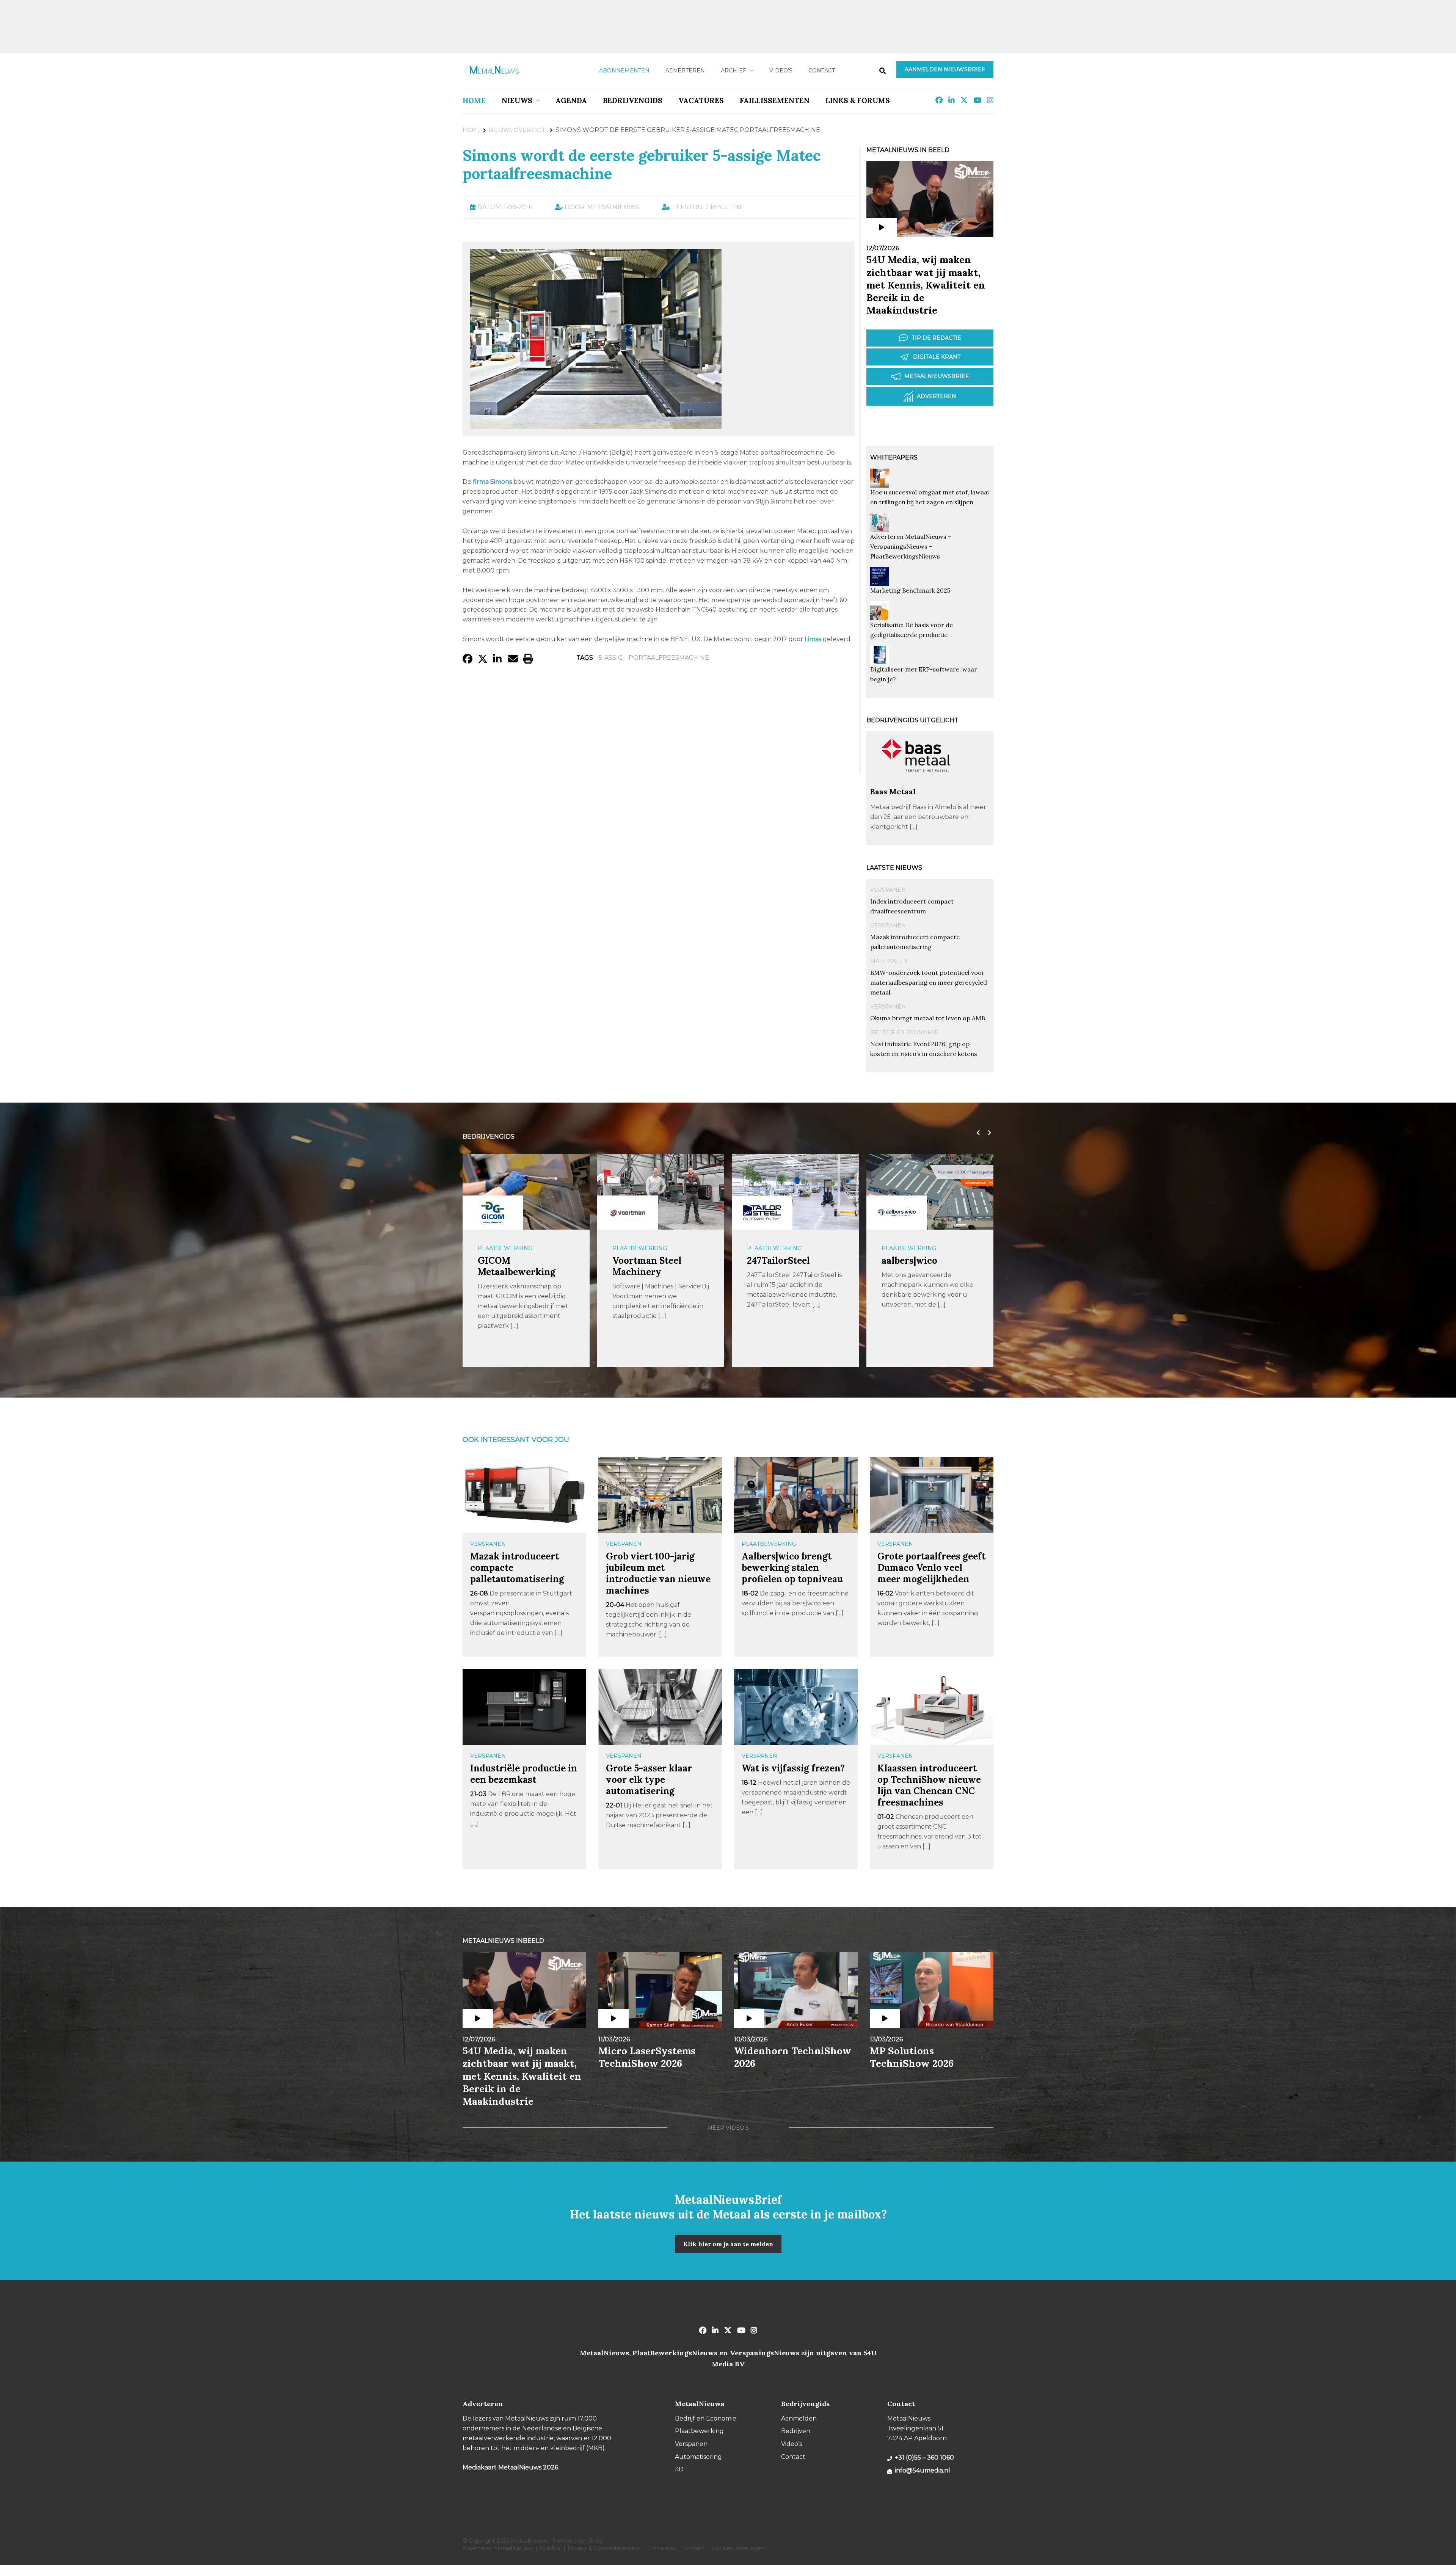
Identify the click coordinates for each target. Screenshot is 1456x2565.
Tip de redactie (937, 338)
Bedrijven (796, 2431)
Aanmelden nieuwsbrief (945, 69)
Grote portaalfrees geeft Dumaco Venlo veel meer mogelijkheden (931, 1568)
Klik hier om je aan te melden (728, 2244)
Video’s (781, 71)
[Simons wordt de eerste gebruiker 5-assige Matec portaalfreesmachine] (596, 425)
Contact (822, 71)
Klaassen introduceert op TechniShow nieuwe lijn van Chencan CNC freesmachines (929, 1785)
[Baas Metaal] (916, 783)
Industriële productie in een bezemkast (524, 1774)
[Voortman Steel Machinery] (493, 1213)
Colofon (550, 2548)
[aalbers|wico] (762, 1213)
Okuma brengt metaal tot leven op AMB (928, 1018)
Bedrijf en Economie (904, 1032)
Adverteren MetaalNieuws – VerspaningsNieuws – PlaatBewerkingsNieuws (911, 546)
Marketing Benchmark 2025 (910, 590)
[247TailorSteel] (628, 1213)
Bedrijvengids (633, 100)
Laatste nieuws (894, 868)
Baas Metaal (893, 791)
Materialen (889, 961)
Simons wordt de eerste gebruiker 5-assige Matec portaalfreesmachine (642, 164)
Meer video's (728, 2128)
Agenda (571, 100)
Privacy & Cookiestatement (604, 2548)
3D (679, 2469)
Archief (733, 71)
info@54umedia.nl (923, 2470)
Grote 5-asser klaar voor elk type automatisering (649, 1780)
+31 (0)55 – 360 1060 (924, 2458)
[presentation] (976, 1133)
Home (474, 100)
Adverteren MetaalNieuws (497, 2548)
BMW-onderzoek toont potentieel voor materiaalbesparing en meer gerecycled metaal (929, 982)
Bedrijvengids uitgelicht (912, 720)
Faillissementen (775, 100)
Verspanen (888, 890)
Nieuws (517, 100)
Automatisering (698, 2457)
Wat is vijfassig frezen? (793, 1768)
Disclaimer (662, 2548)
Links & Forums (858, 100)
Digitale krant (937, 357)
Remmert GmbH (918, 1261)
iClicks (594, 2541)
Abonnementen (624, 71)
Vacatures (701, 100)
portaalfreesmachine (669, 658)
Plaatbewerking (505, 1248)
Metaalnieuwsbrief (937, 376)
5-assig (611, 658)
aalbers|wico (775, 1261)
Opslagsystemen (909, 1248)
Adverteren (685, 71)
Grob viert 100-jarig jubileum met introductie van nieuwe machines (658, 1573)
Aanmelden (799, 2418)
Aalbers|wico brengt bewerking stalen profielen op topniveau (792, 1568)
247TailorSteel (644, 1261)
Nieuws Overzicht (518, 130)
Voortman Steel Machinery (512, 1266)
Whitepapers (894, 457)
